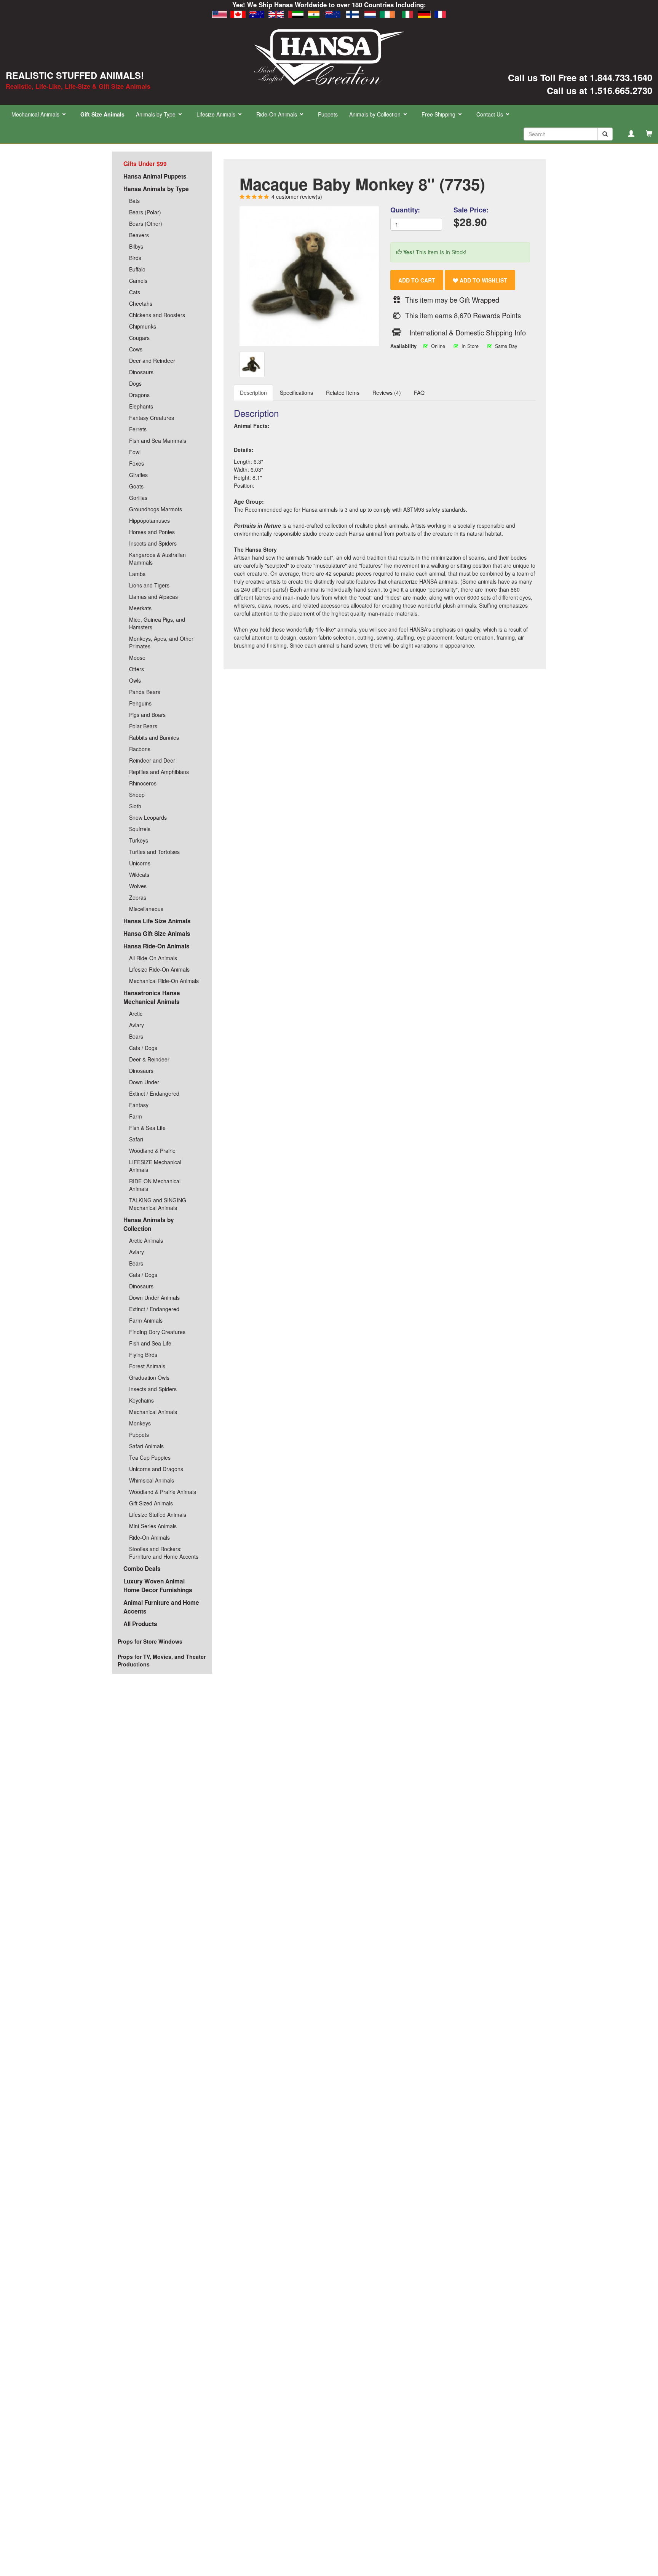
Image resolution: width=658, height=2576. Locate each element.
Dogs (135, 383)
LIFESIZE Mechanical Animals (155, 1166)
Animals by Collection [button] (376, 114)
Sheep (137, 795)
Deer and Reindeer (152, 361)
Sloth (135, 806)
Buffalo (137, 269)
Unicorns (140, 863)
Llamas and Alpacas (153, 597)
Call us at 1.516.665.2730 (600, 90)
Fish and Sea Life (150, 1343)
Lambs (137, 574)
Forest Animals (147, 1366)
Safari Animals (146, 1446)
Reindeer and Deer (152, 760)
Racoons (140, 749)
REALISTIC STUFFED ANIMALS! (75, 75)
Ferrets (138, 429)
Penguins (140, 703)
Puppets (328, 114)
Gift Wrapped (479, 300)
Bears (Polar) (145, 212)
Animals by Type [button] (157, 114)
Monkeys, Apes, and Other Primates (161, 642)
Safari (136, 1139)
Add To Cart (417, 280)
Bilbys (136, 246)
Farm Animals (146, 1320)
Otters (137, 669)
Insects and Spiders (153, 543)
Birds (135, 258)
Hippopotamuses (149, 520)
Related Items (343, 393)
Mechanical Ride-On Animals (164, 981)
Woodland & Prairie (152, 1151)
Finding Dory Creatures (157, 1332)
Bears (136, 1036)
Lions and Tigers (149, 585)
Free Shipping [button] (439, 114)
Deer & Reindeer (149, 1059)
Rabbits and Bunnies (154, 737)
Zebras (138, 897)
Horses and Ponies (152, 532)
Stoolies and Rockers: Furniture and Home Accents (164, 1553)
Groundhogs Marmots (156, 509)
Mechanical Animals (153, 1412)
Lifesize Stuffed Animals (158, 1515)
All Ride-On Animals (153, 958)
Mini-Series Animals (153, 1526)
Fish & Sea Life (147, 1128)
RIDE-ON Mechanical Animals (155, 1185)
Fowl (135, 452)
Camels (138, 281)
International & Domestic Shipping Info (468, 332)
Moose (137, 658)
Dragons (139, 395)
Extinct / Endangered (154, 1093)
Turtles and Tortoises (154, 852)
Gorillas (138, 498)
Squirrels (140, 829)
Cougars (139, 338)
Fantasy (139, 1105)
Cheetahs (141, 303)
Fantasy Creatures (152, 418)
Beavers (139, 235)
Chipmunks (143, 326)
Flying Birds (143, 1355)
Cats (135, 292)
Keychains (141, 1400)
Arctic (136, 1013)
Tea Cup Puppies (150, 1457)
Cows (136, 349)
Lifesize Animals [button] (217, 114)
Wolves (138, 886)
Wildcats (139, 875)
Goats (136, 486)
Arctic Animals (146, 1240)
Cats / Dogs (143, 1048)
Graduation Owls (149, 1377)
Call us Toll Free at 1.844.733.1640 (580, 77)
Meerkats (140, 608)
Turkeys (139, 840)
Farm (136, 1116)
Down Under (144, 1082)
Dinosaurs (141, 372)
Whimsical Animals (152, 1480)
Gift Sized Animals (151, 1503)
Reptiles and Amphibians (159, 772)
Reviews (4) (387, 393)
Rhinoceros (143, 783)
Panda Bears (145, 692)
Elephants (141, 406)
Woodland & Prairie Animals (163, 1492)
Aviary (137, 1025)
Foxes (137, 463)
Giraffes (138, 475)
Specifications (296, 393)
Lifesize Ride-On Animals (159, 969)
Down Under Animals (154, 1298)
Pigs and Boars (147, 715)
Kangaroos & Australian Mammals (157, 559)
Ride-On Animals (149, 1537)
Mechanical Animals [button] (36, 114)
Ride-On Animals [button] (277, 114)
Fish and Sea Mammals (158, 441)
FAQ (419, 393)
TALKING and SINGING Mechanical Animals (158, 1204)
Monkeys (140, 1423)
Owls (135, 680)
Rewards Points (497, 315)
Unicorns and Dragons (156, 1469)
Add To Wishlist (483, 280)
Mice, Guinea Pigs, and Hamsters (157, 623)
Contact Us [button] (490, 114)
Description (253, 393)
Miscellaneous (146, 909)
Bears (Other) (146, 223)
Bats (134, 201)
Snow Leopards (148, 817)
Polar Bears (143, 726)
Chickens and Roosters (157, 315)
